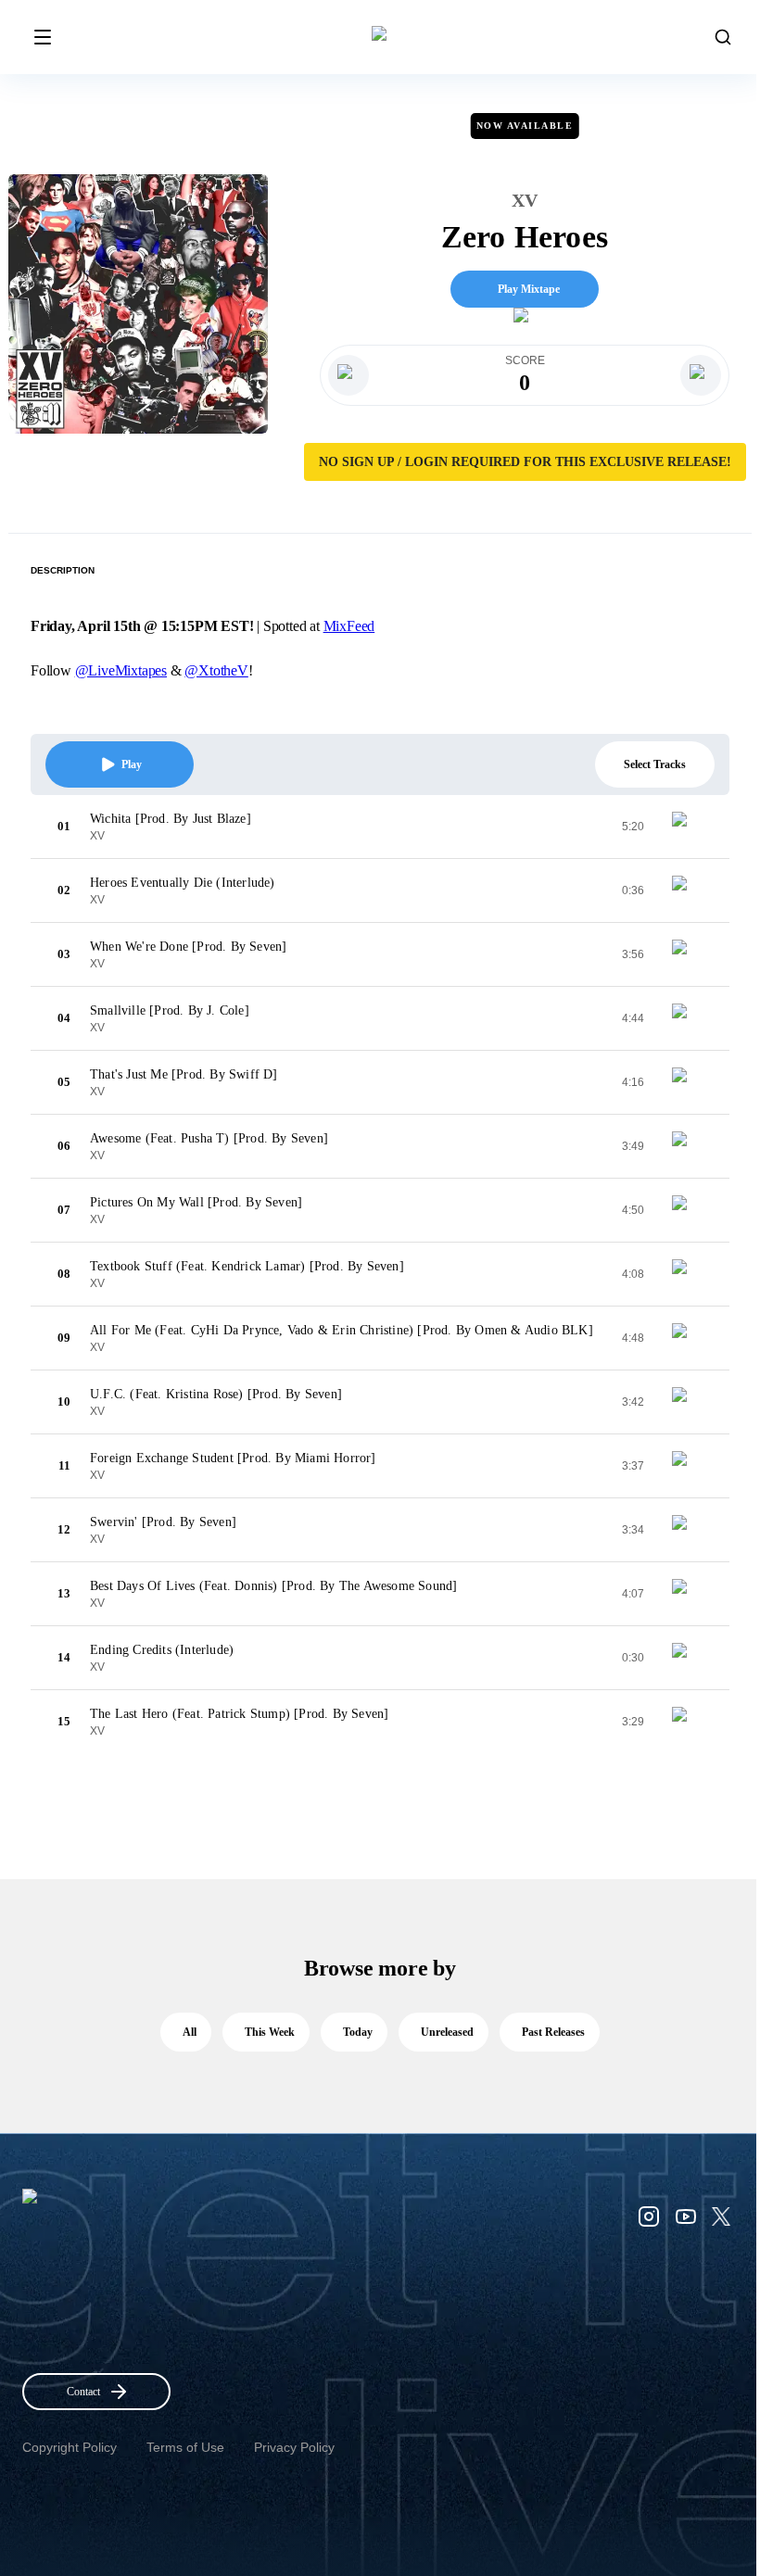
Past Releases (553, 2032)
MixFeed (349, 626)
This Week (270, 2032)
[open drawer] (43, 37)
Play (132, 764)
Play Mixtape (529, 289)
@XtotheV (216, 670)
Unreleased (447, 2032)
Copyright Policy (70, 2447)
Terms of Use (185, 2447)
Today (358, 2032)
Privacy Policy (294, 2447)
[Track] (687, 827)
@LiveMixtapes (121, 670)
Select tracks (655, 764)
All (190, 2032)
